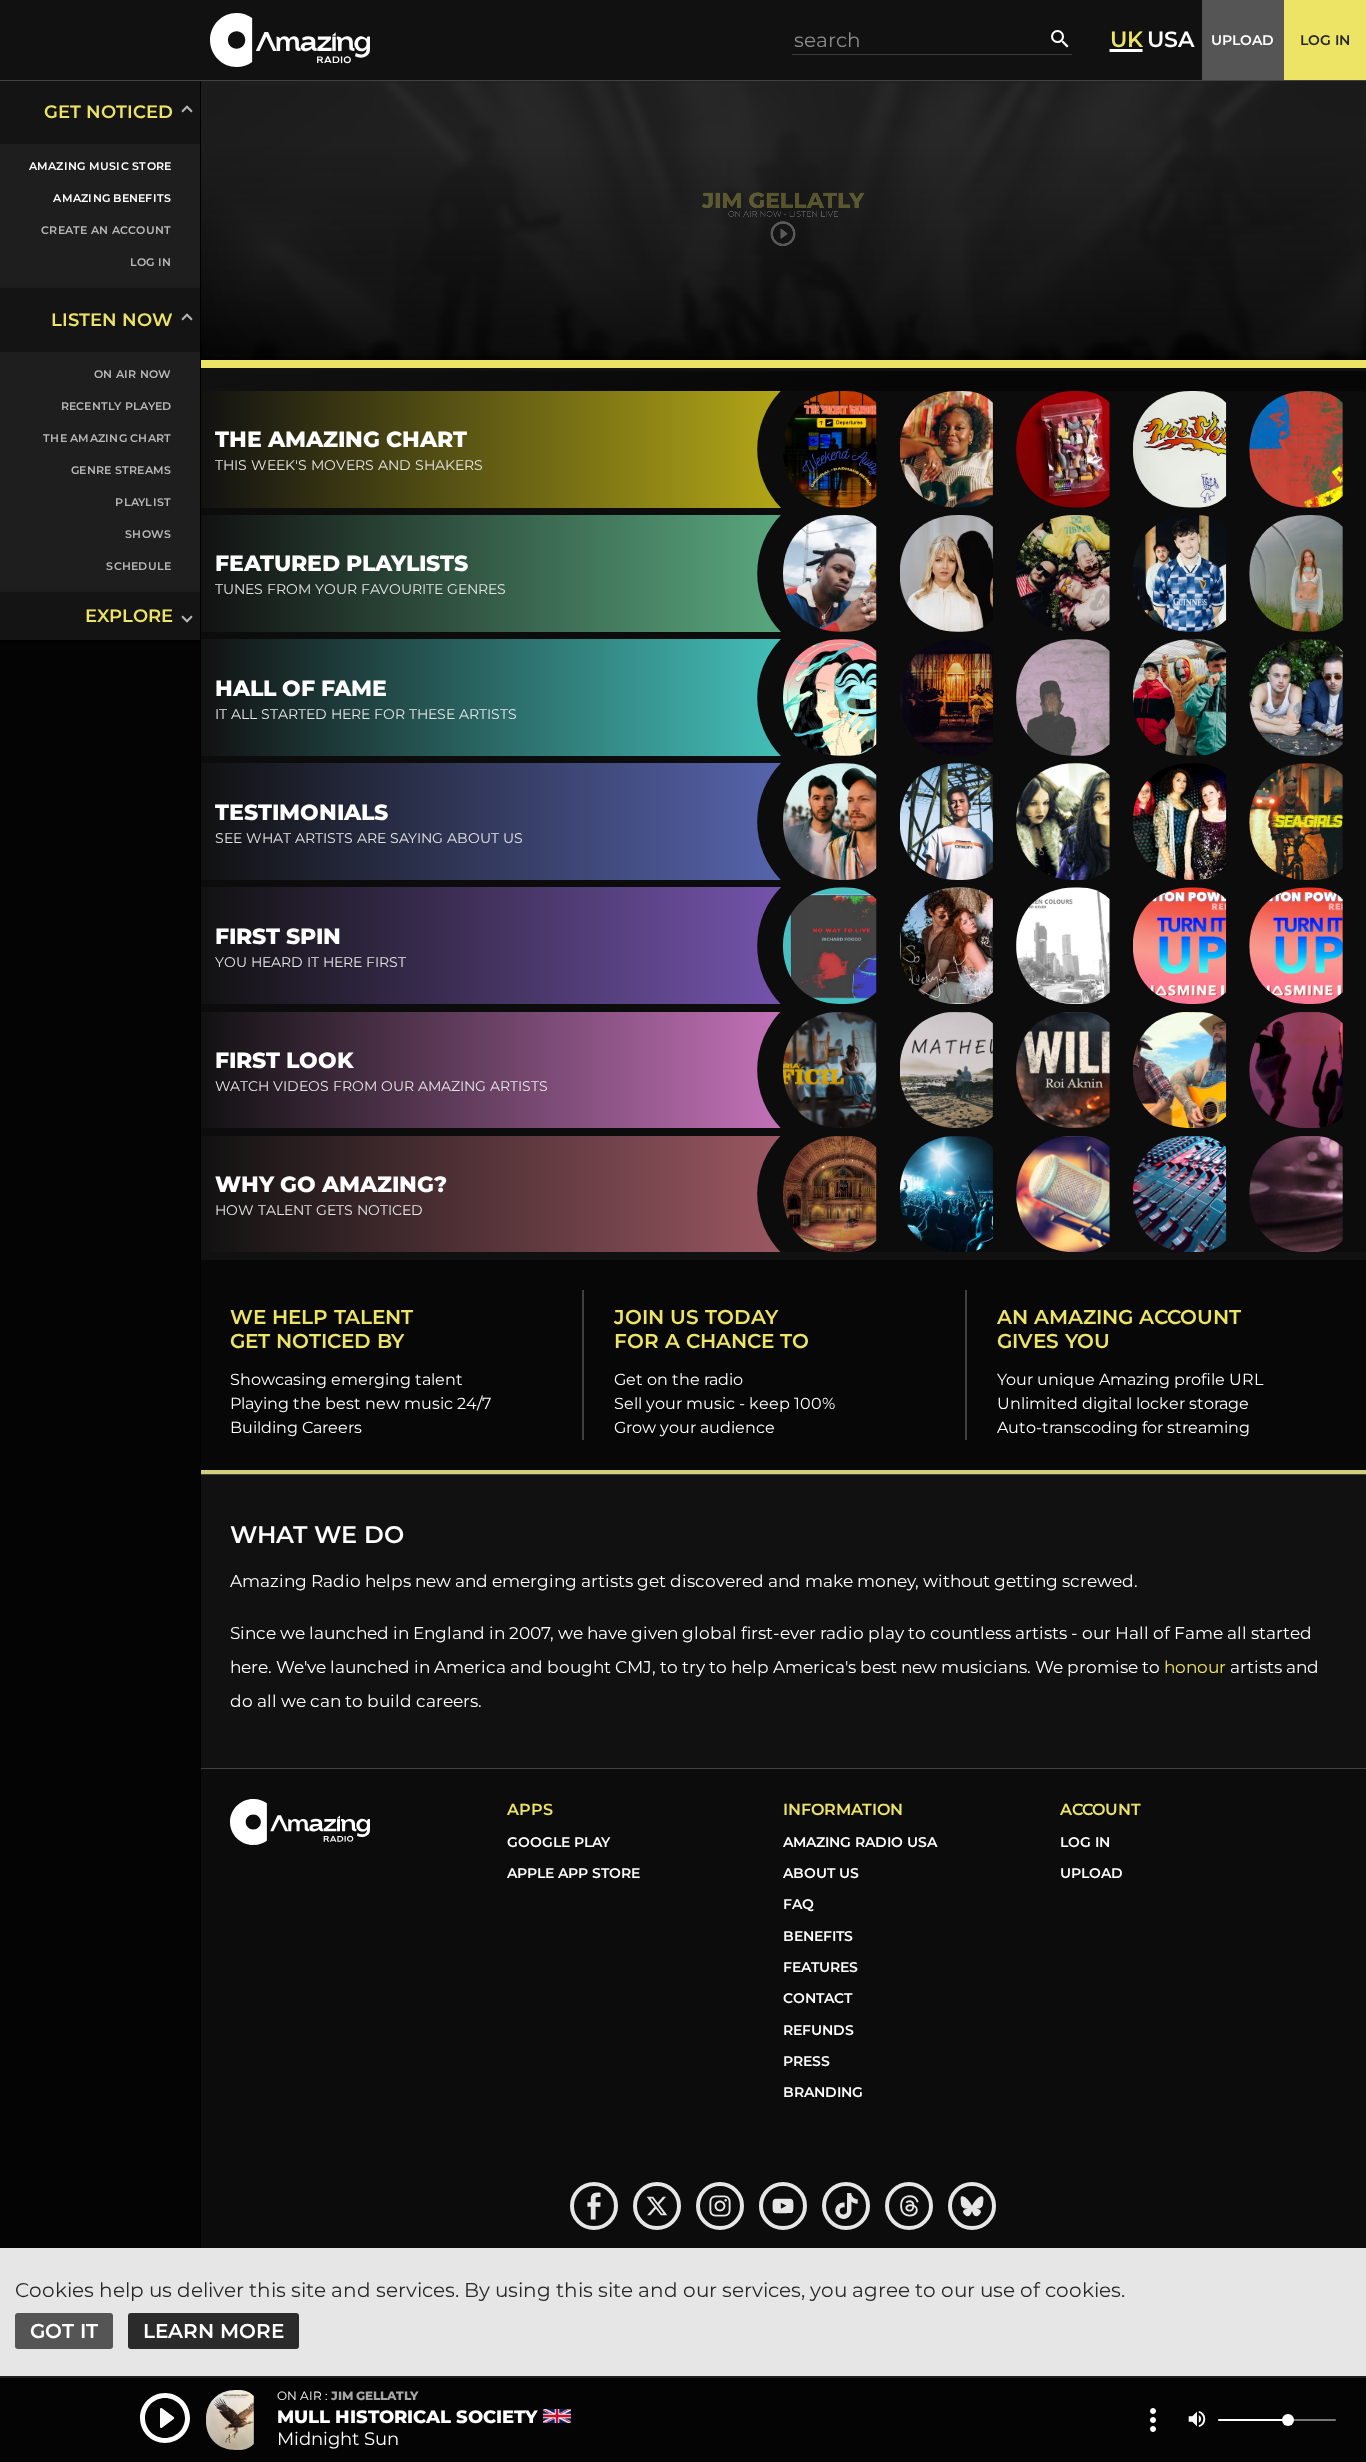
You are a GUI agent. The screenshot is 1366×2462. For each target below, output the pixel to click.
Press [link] (806, 2061)
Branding (823, 2092)
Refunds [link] (818, 2030)
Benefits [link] (818, 1936)
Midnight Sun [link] (338, 2439)
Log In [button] (1325, 40)
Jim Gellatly (347, 2396)
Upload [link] (1091, 1873)
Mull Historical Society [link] (407, 2417)
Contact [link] (817, 1998)
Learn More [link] (213, 2331)
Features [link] (820, 1967)
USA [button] (1170, 40)
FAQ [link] (798, 1904)
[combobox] (922, 39)
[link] (88, 166)
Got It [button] (64, 2331)
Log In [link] (1085, 1842)
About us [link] (821, 1873)
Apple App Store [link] (573, 1873)
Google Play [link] (558, 1842)
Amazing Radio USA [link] (860, 1842)
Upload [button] (1242, 40)
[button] (290, 39)
